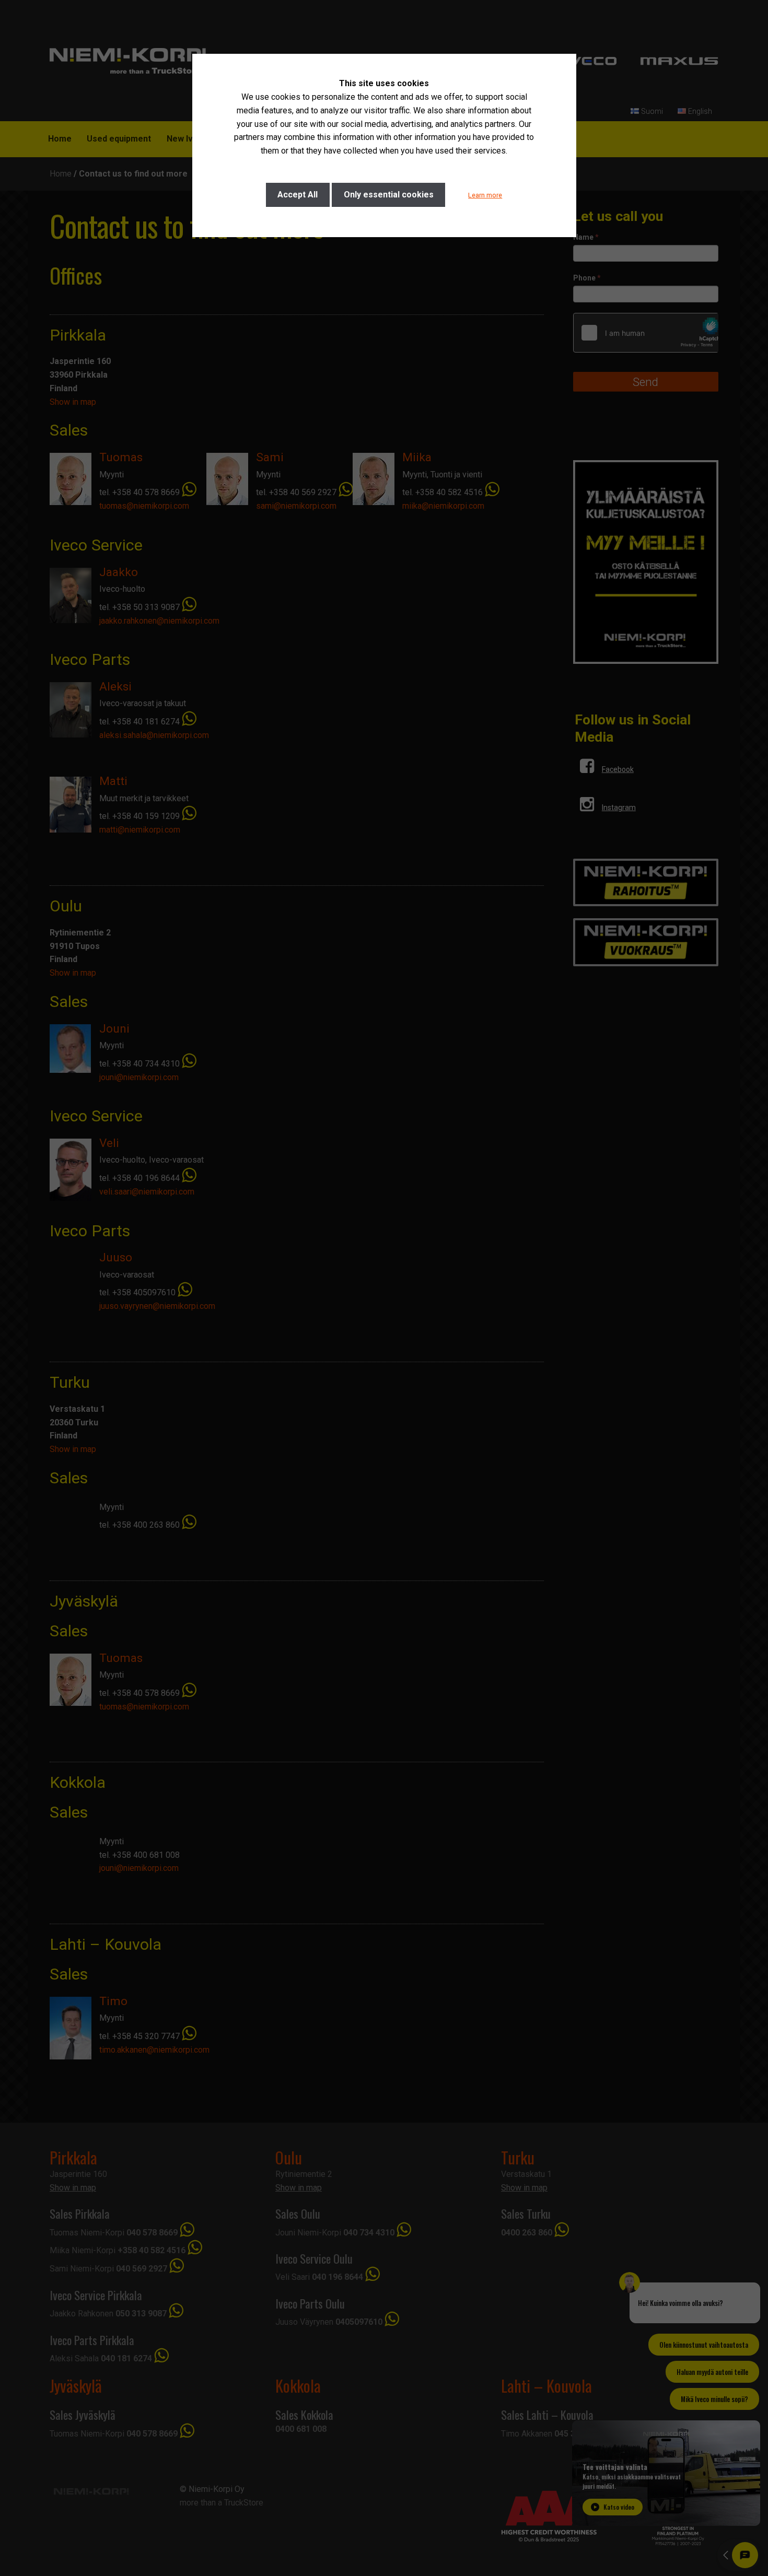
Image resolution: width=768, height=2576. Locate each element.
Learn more (485, 195)
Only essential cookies (389, 195)
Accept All (298, 195)
